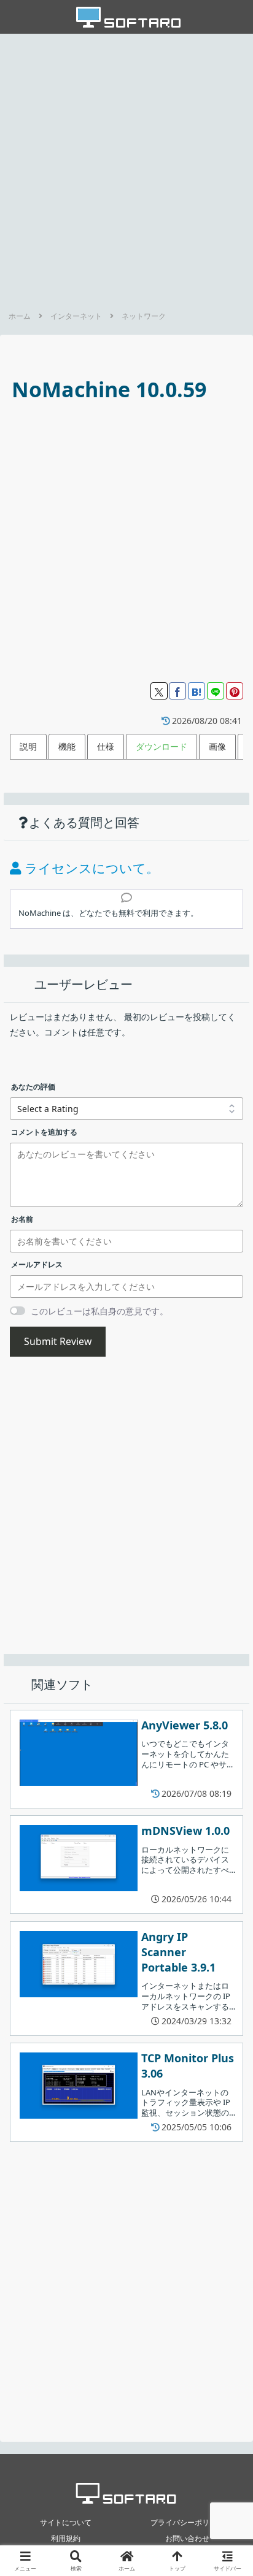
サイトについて (66, 2522)
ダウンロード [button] (162, 746)
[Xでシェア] (159, 691)
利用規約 (66, 2538)
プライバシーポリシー (187, 2522)
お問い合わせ (187, 2538)
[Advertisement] (126, 169)
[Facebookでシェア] (177, 691)
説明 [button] (28, 746)
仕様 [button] (106, 746)
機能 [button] (67, 746)
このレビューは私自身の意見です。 (99, 1311)
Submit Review (58, 1341)
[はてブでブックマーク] (197, 691)
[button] (227, 1805)
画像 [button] (217, 746)
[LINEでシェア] (216, 691)
